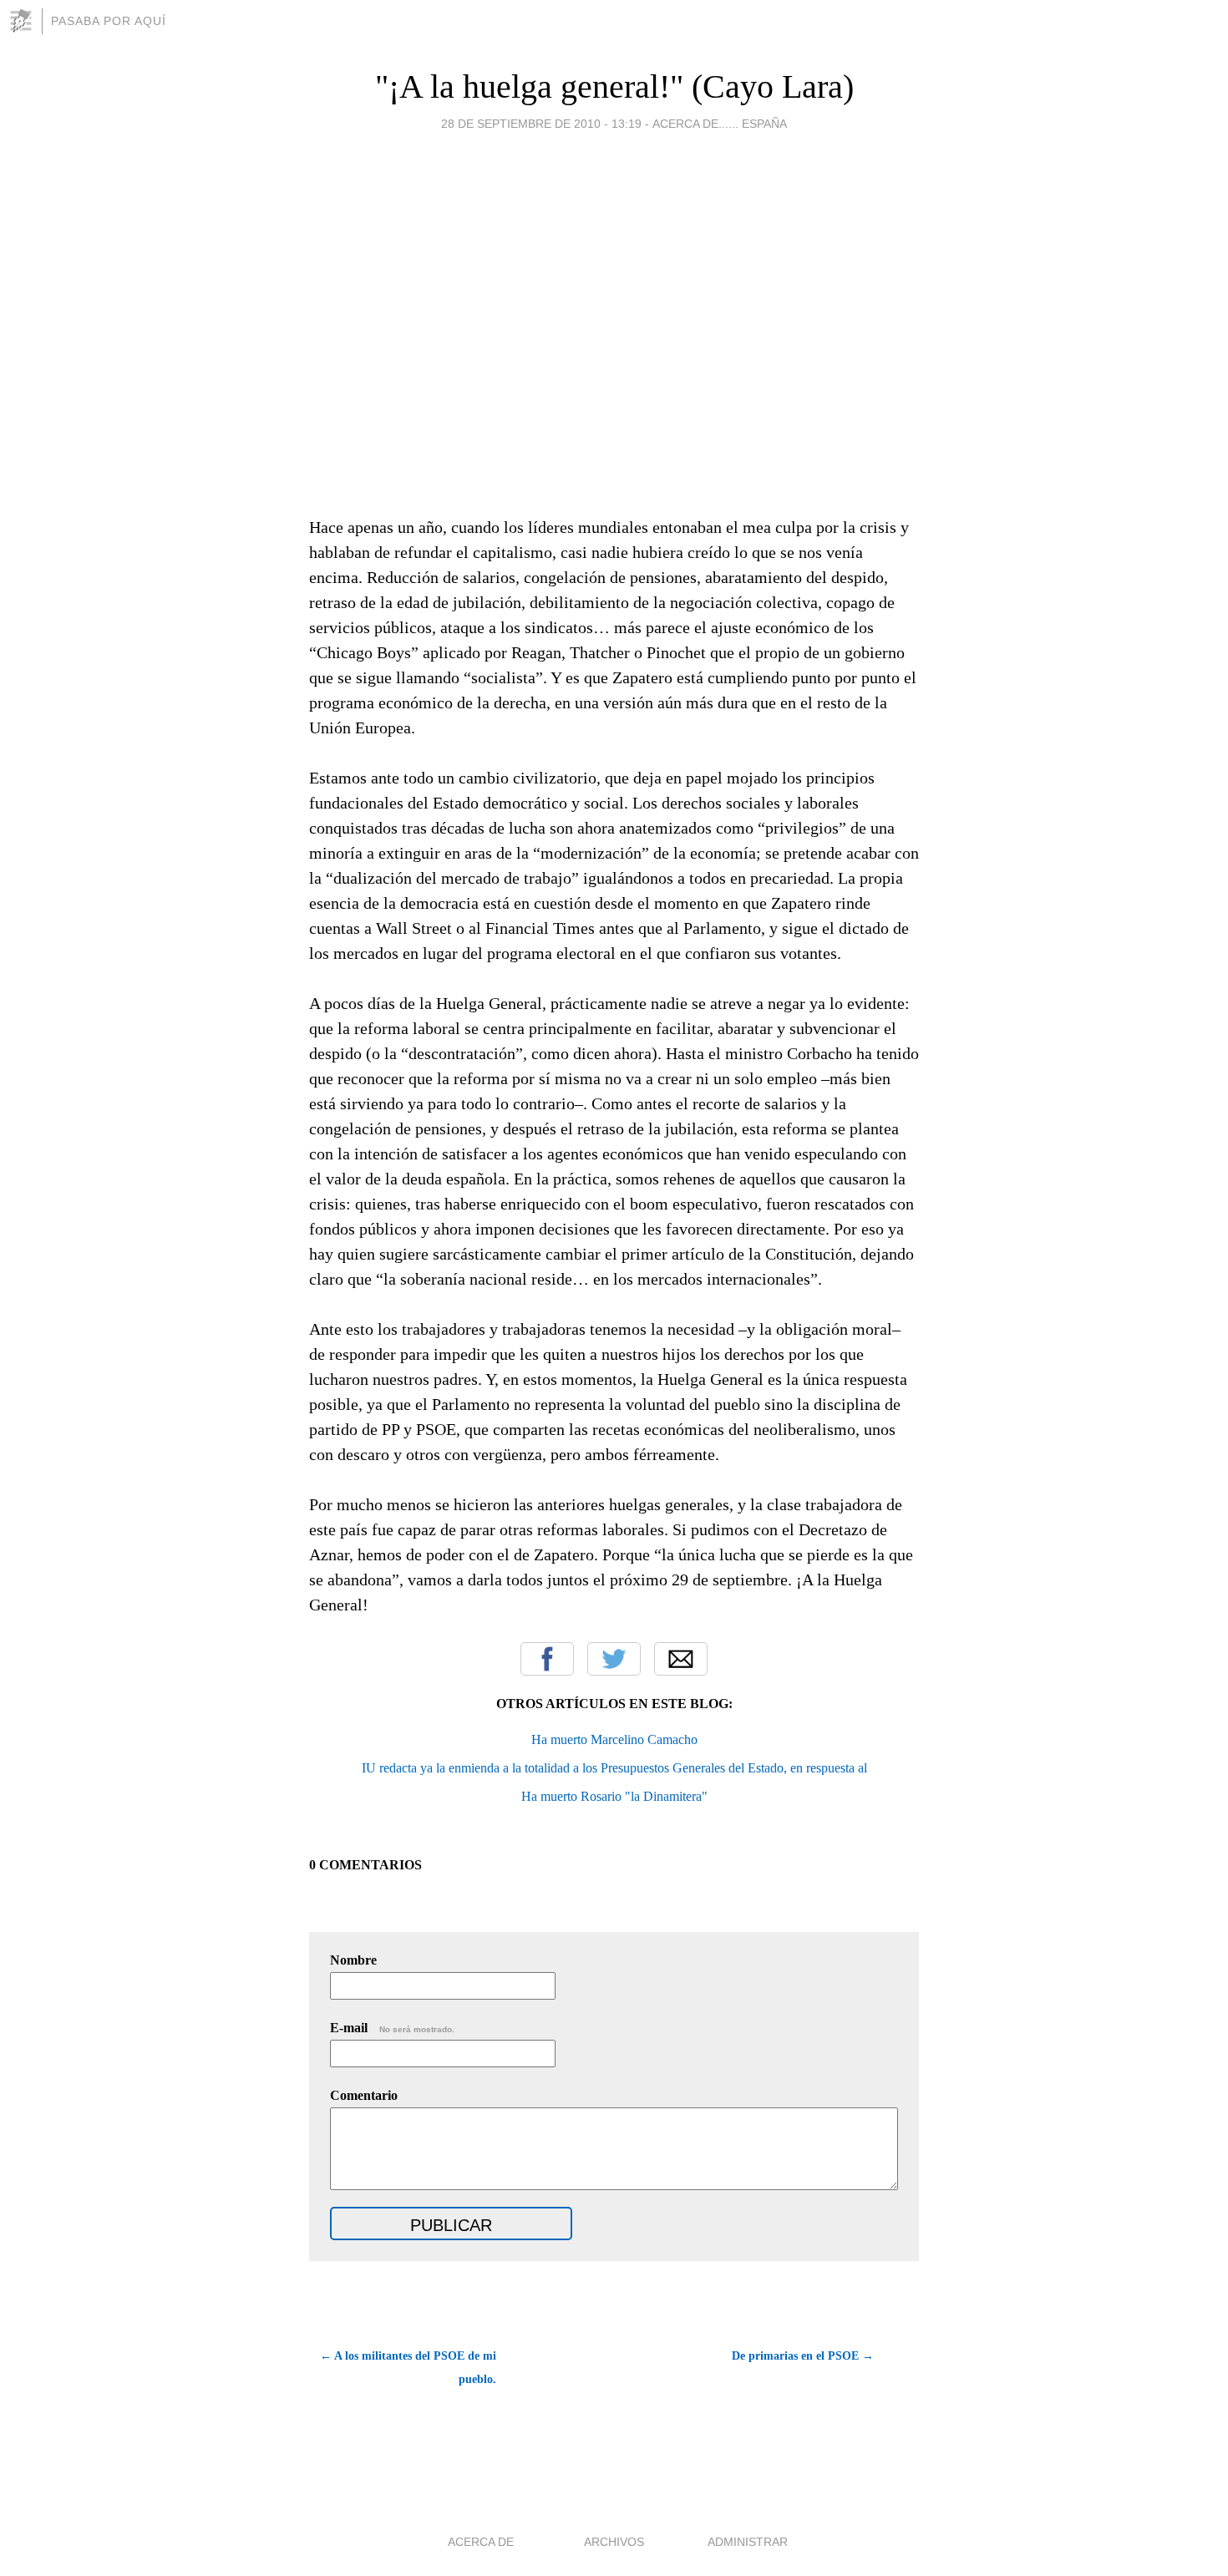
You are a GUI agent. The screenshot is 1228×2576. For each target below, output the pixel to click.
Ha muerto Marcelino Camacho (614, 1739)
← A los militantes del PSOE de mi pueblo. (408, 2368)
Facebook (547, 1659)
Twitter (614, 1659)
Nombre (353, 1960)
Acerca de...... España (720, 124)
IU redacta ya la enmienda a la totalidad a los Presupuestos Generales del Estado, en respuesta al (614, 1768)
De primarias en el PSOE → (803, 2356)
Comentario (364, 2095)
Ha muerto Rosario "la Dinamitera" (614, 1796)
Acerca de (481, 2542)
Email (681, 1659)
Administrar (748, 2542)
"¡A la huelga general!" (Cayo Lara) (614, 86)
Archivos (614, 2542)
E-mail (392, 2028)
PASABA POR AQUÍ (109, 21)
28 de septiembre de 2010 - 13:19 (541, 124)
